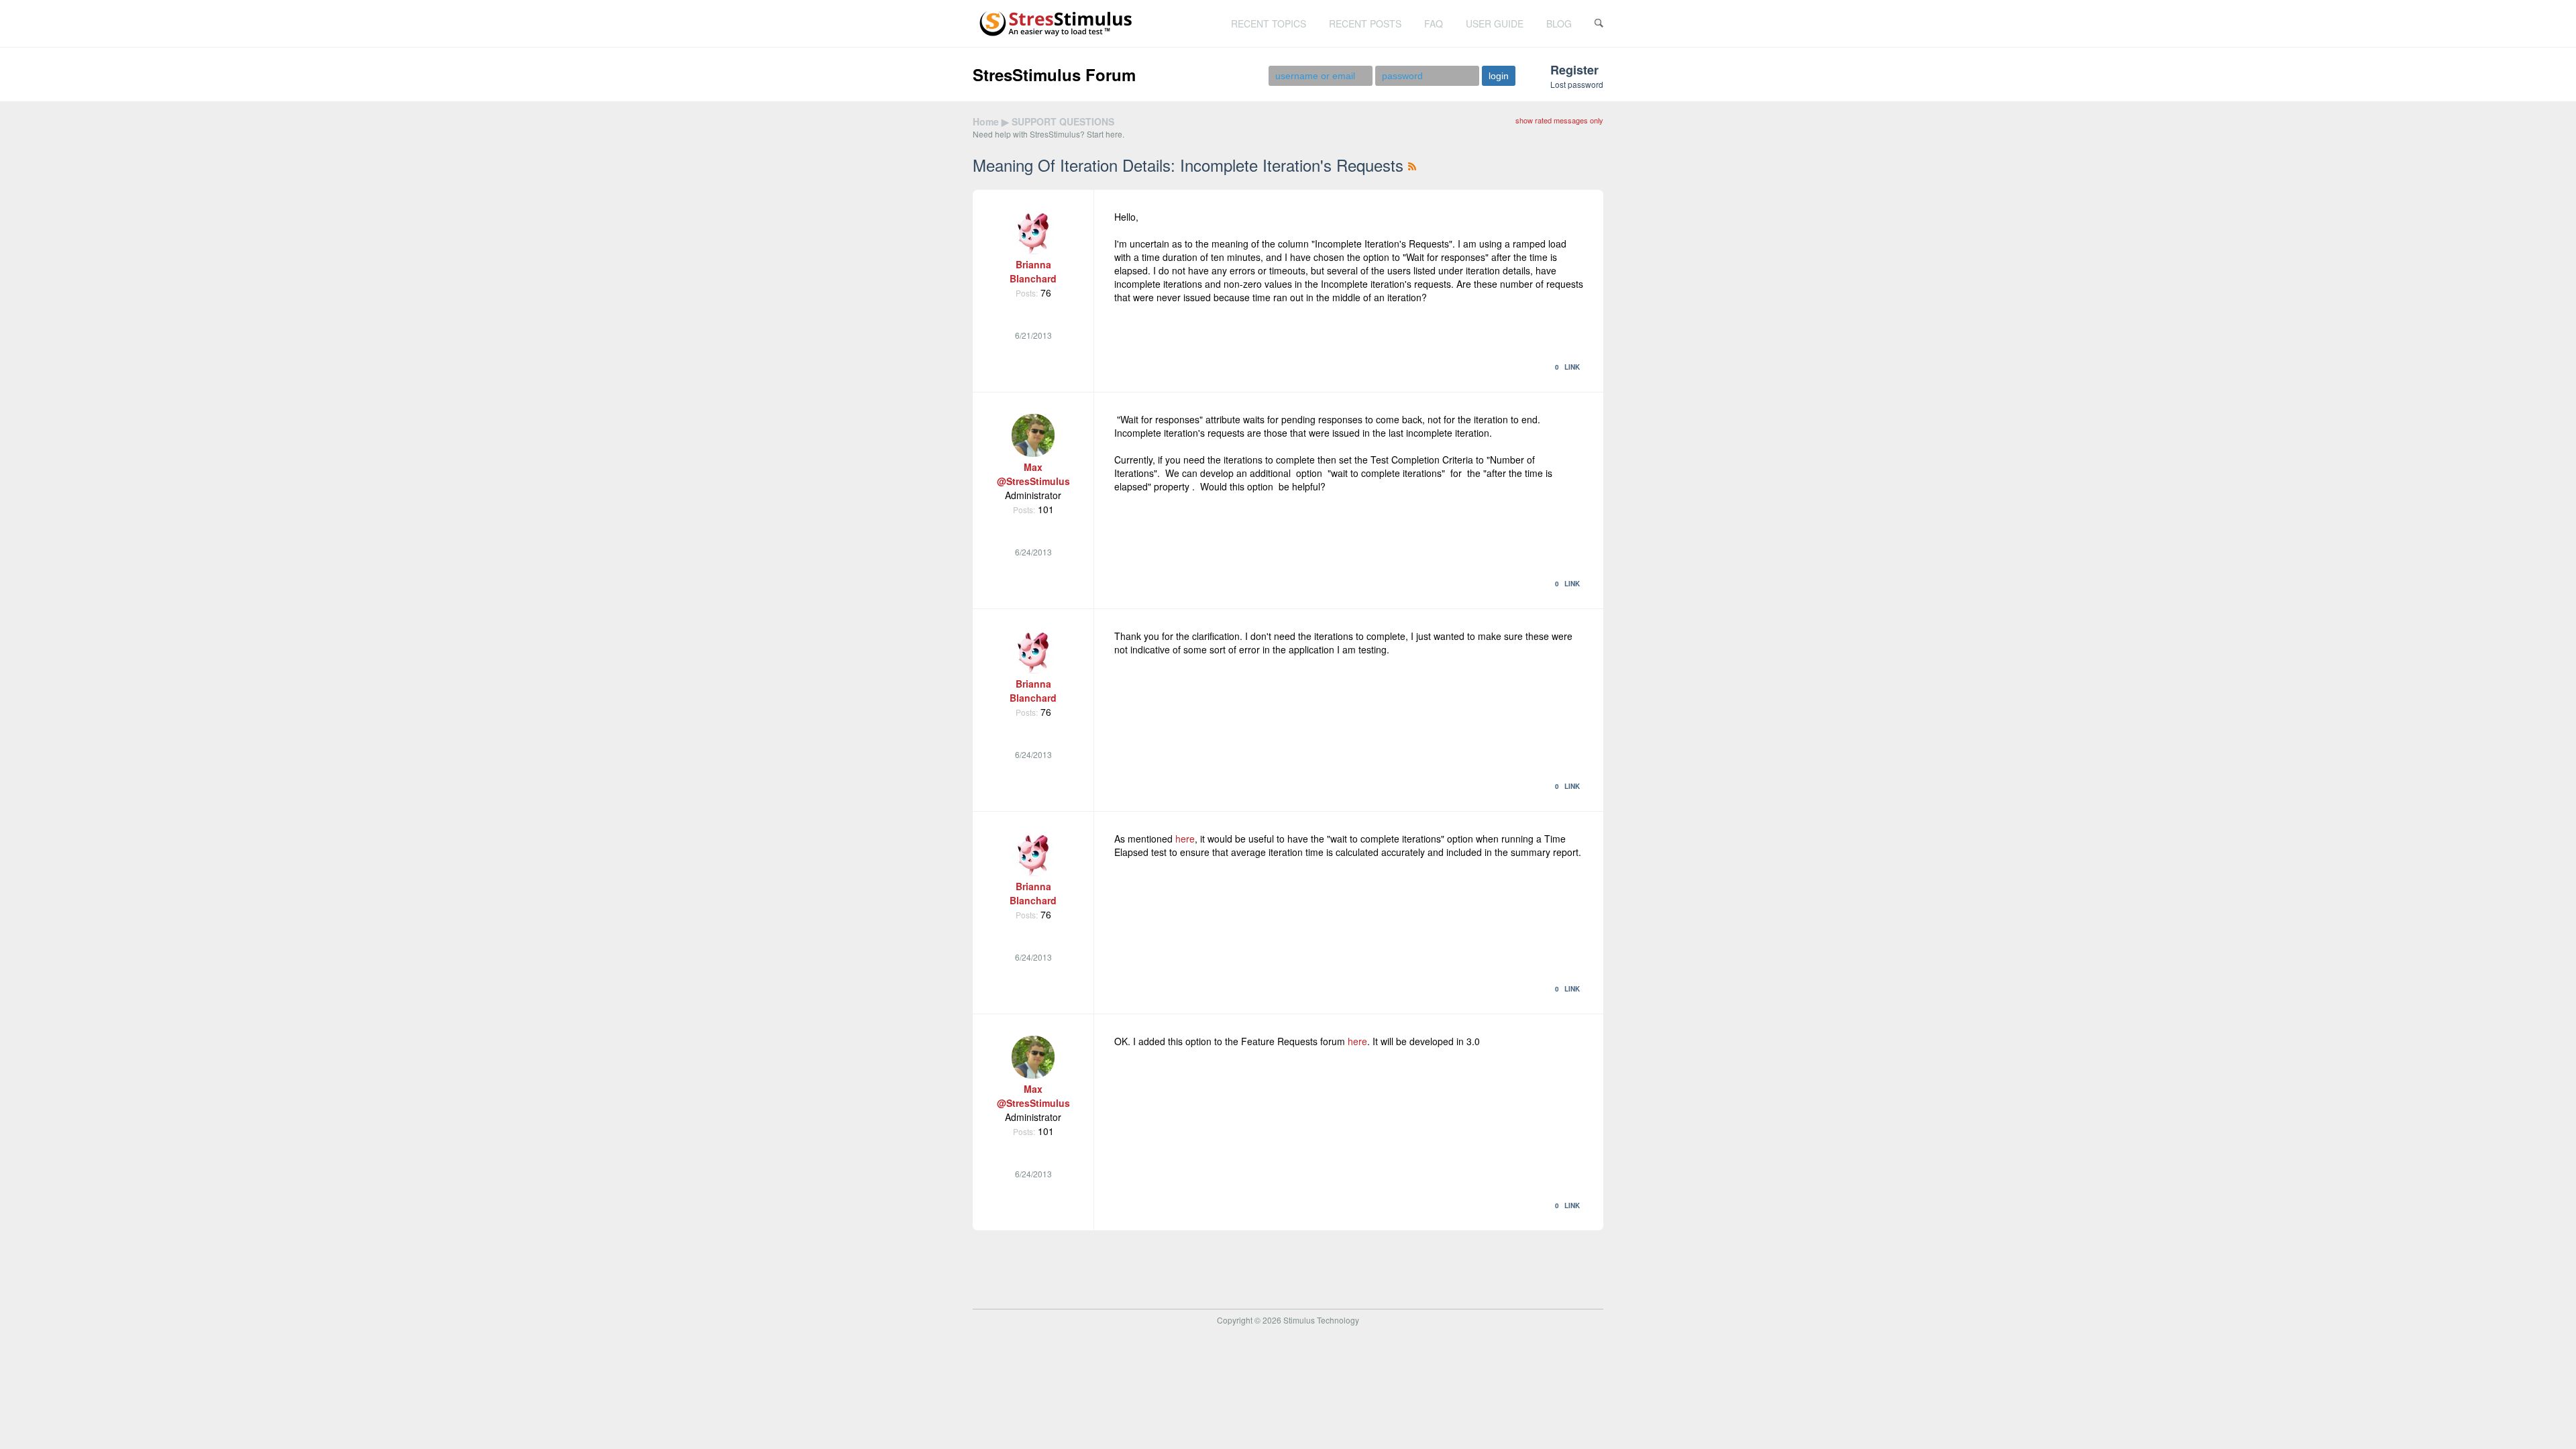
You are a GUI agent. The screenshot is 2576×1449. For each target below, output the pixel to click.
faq (1434, 23)
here (1185, 839)
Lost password (1577, 84)
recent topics (1269, 23)
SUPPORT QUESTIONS (1063, 121)
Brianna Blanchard (1033, 271)
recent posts (1365, 23)
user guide (1495, 23)
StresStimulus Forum (1054, 74)
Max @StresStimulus (1033, 474)
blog (1559, 23)
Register (1574, 70)
